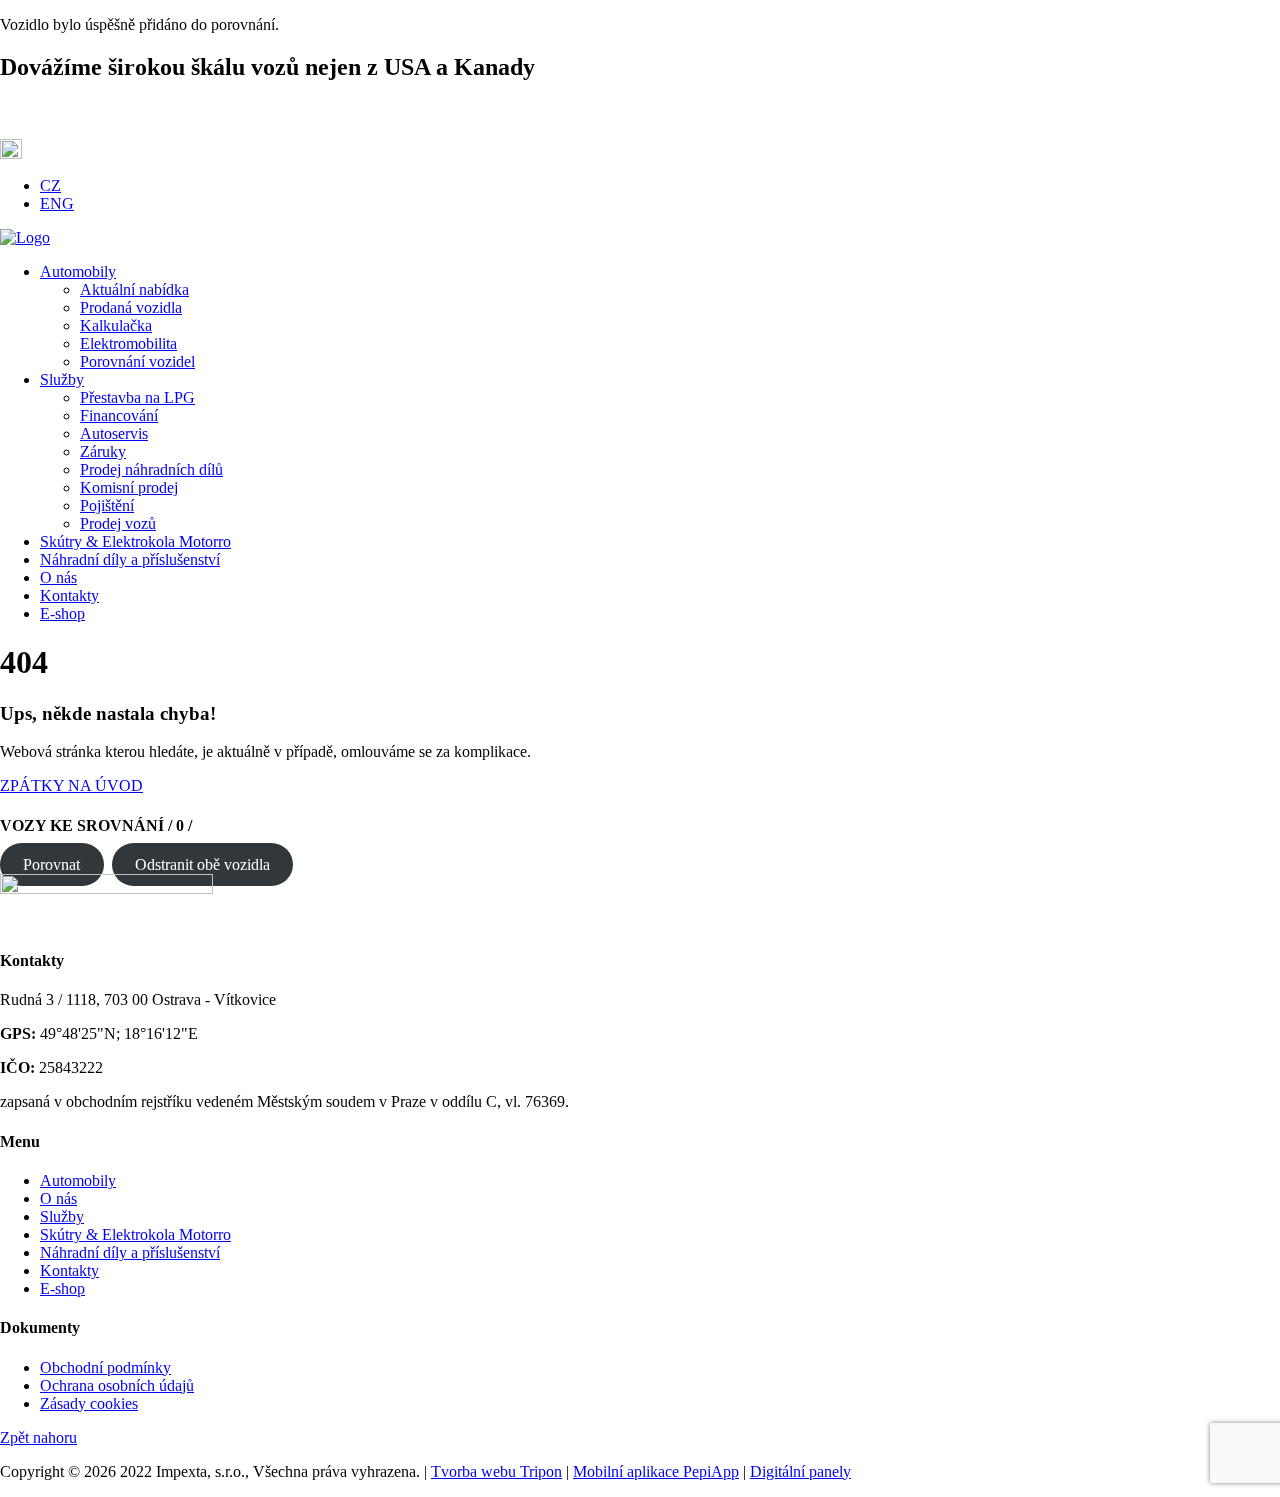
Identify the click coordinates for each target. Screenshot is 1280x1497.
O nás (58, 1198)
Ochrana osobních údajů (117, 1385)
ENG (57, 203)
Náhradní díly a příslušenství (130, 1252)
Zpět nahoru (38, 1437)
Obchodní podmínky (105, 1367)
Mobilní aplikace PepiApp (656, 1471)
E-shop (62, 1288)
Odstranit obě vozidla (202, 864)
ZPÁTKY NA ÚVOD (71, 785)
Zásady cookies (89, 1403)
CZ (50, 185)
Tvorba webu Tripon (496, 1471)
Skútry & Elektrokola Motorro (135, 1234)
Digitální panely (800, 1471)
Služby (62, 1216)
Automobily (78, 1180)
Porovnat (51, 864)
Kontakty (69, 1270)
